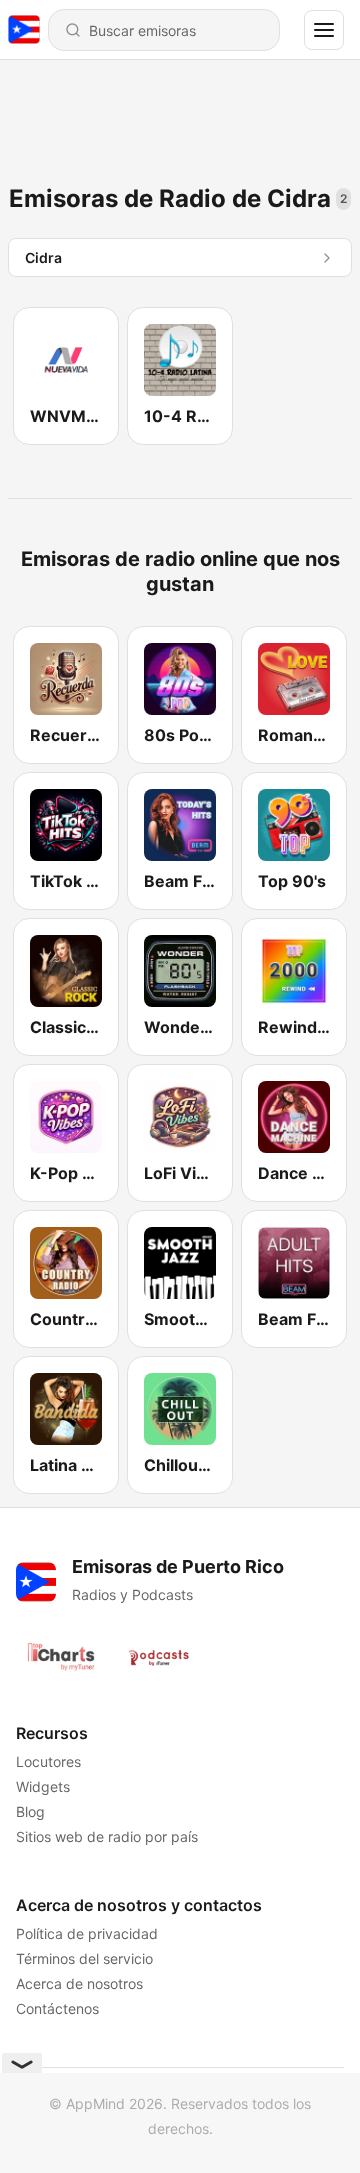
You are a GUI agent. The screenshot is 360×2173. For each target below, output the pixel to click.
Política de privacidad (87, 1933)
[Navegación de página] (324, 30)
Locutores (48, 1761)
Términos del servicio (84, 1958)
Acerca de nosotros (79, 1983)
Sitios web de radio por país (107, 1836)
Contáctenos (57, 2008)
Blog (30, 1811)
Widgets (43, 1786)
